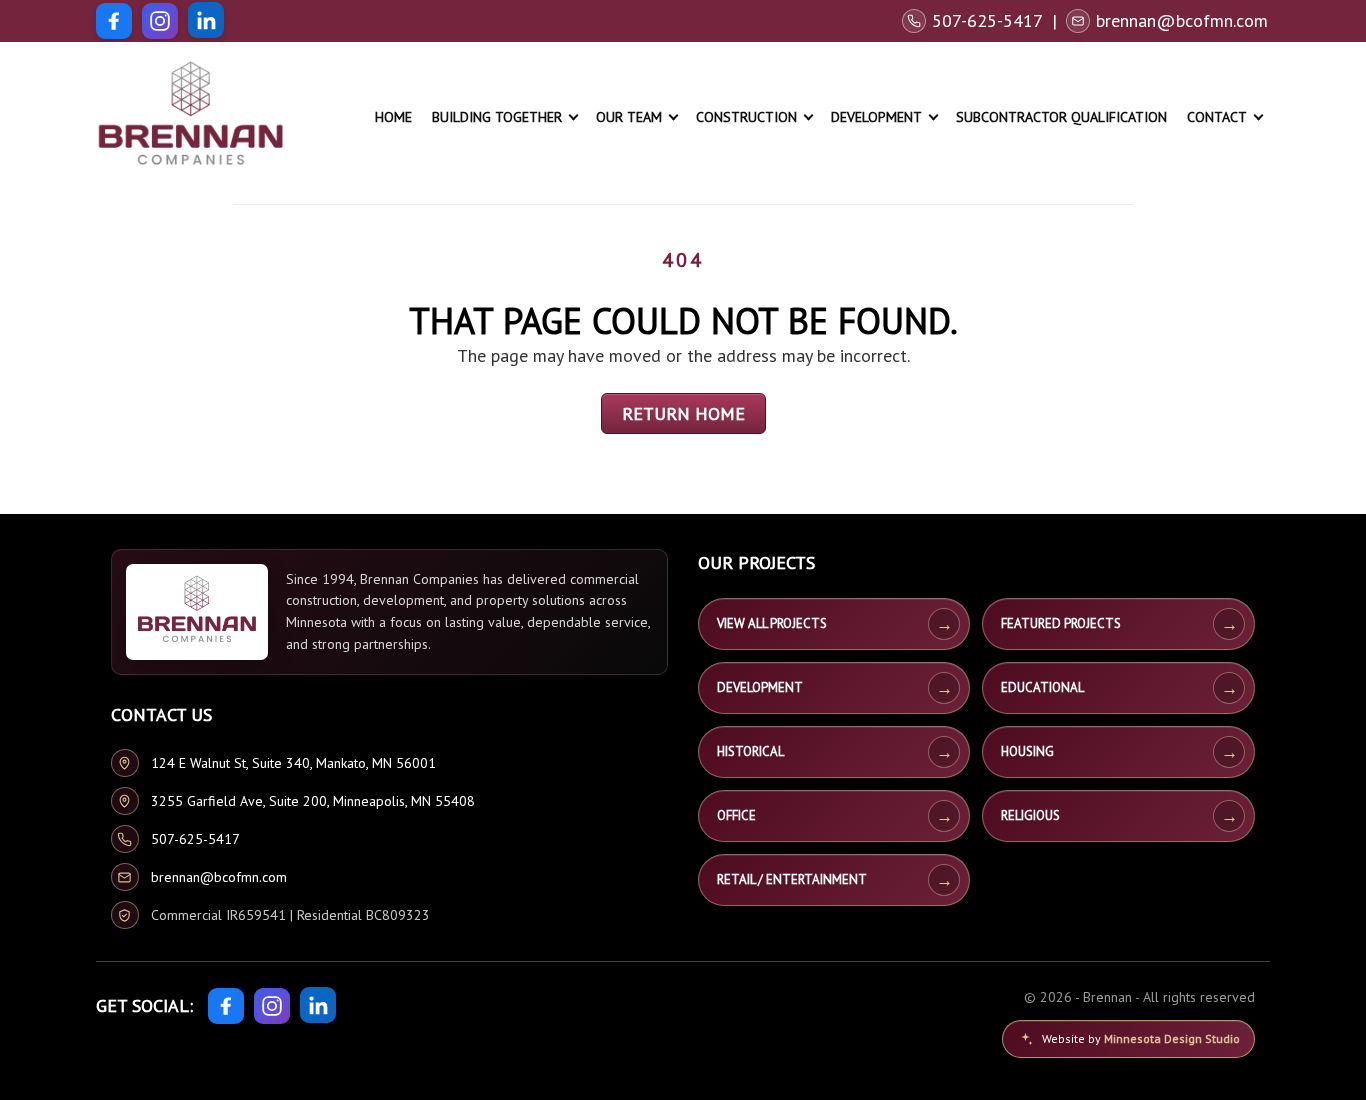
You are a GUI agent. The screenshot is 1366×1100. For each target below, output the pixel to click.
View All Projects (772, 623)
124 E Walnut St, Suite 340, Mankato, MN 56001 (293, 763)
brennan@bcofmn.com (219, 877)
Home (393, 117)
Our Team (629, 117)
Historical (750, 751)
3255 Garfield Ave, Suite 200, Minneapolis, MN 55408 (313, 801)
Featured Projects (1061, 623)
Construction (746, 117)
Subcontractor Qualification (1061, 117)
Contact (1217, 117)
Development (876, 117)
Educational (1042, 687)
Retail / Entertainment (792, 879)
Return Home (683, 413)
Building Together (497, 117)
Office (736, 815)
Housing (1027, 751)
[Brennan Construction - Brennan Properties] (191, 117)
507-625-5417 (195, 839)
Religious (1030, 815)
